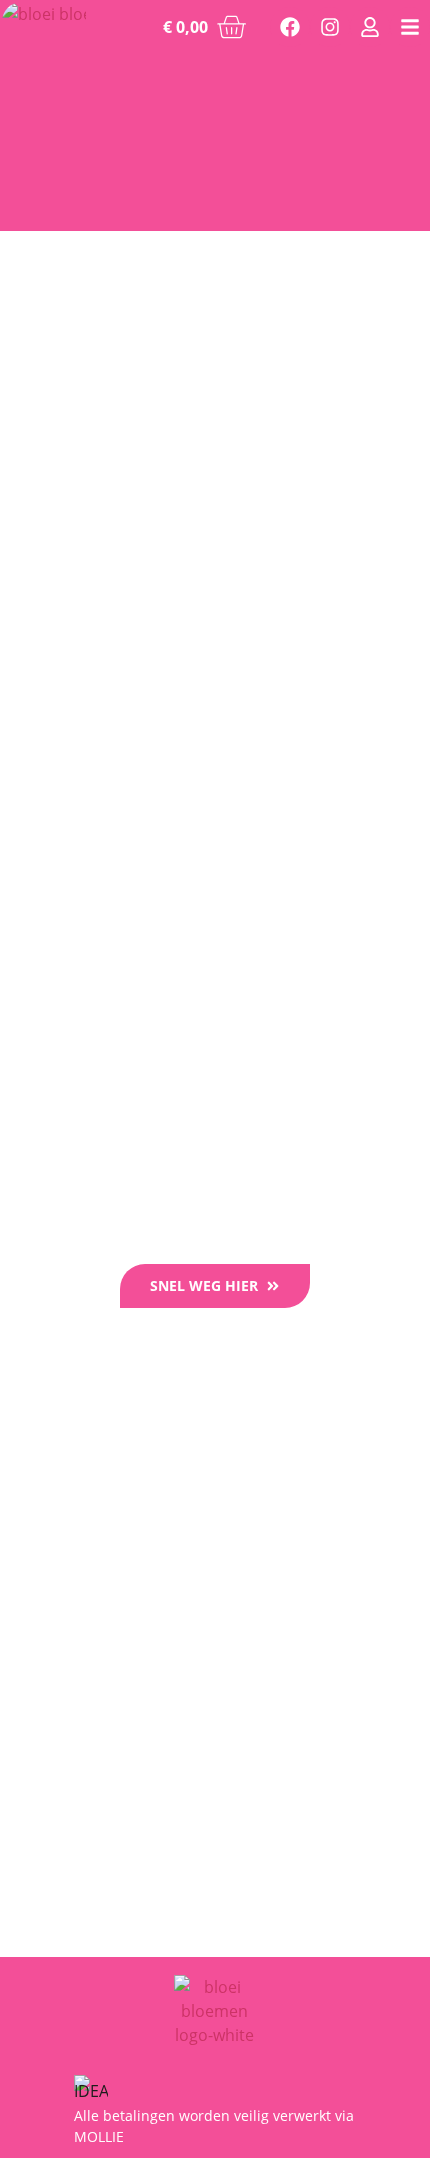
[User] (370, 27)
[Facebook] (290, 27)
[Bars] (410, 27)
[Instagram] (330, 27)
